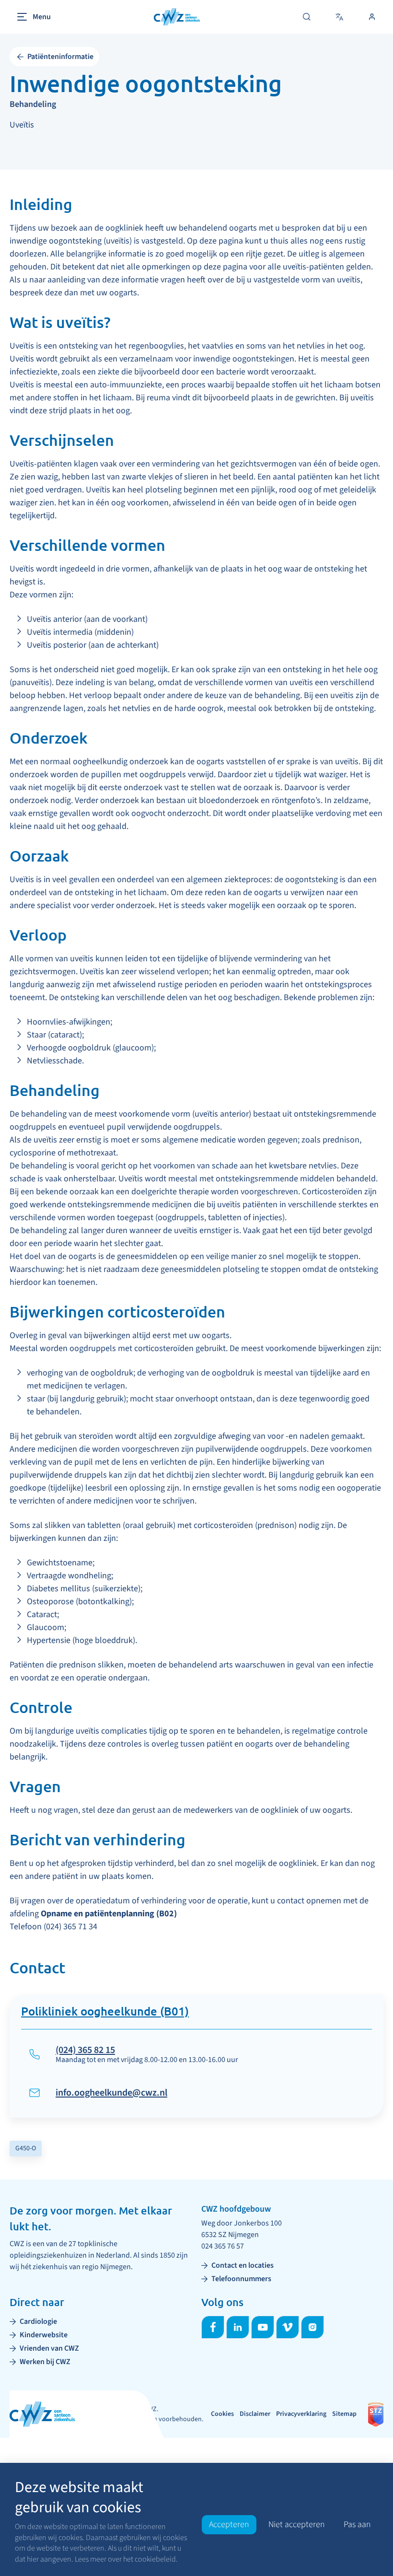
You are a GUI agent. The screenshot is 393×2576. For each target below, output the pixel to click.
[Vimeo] (288, 2327)
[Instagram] (312, 2327)
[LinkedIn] (238, 2327)
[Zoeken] (307, 17)
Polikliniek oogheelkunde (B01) (105, 2012)
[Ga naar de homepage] (177, 17)
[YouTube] (263, 2327)
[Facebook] (213, 2327)
